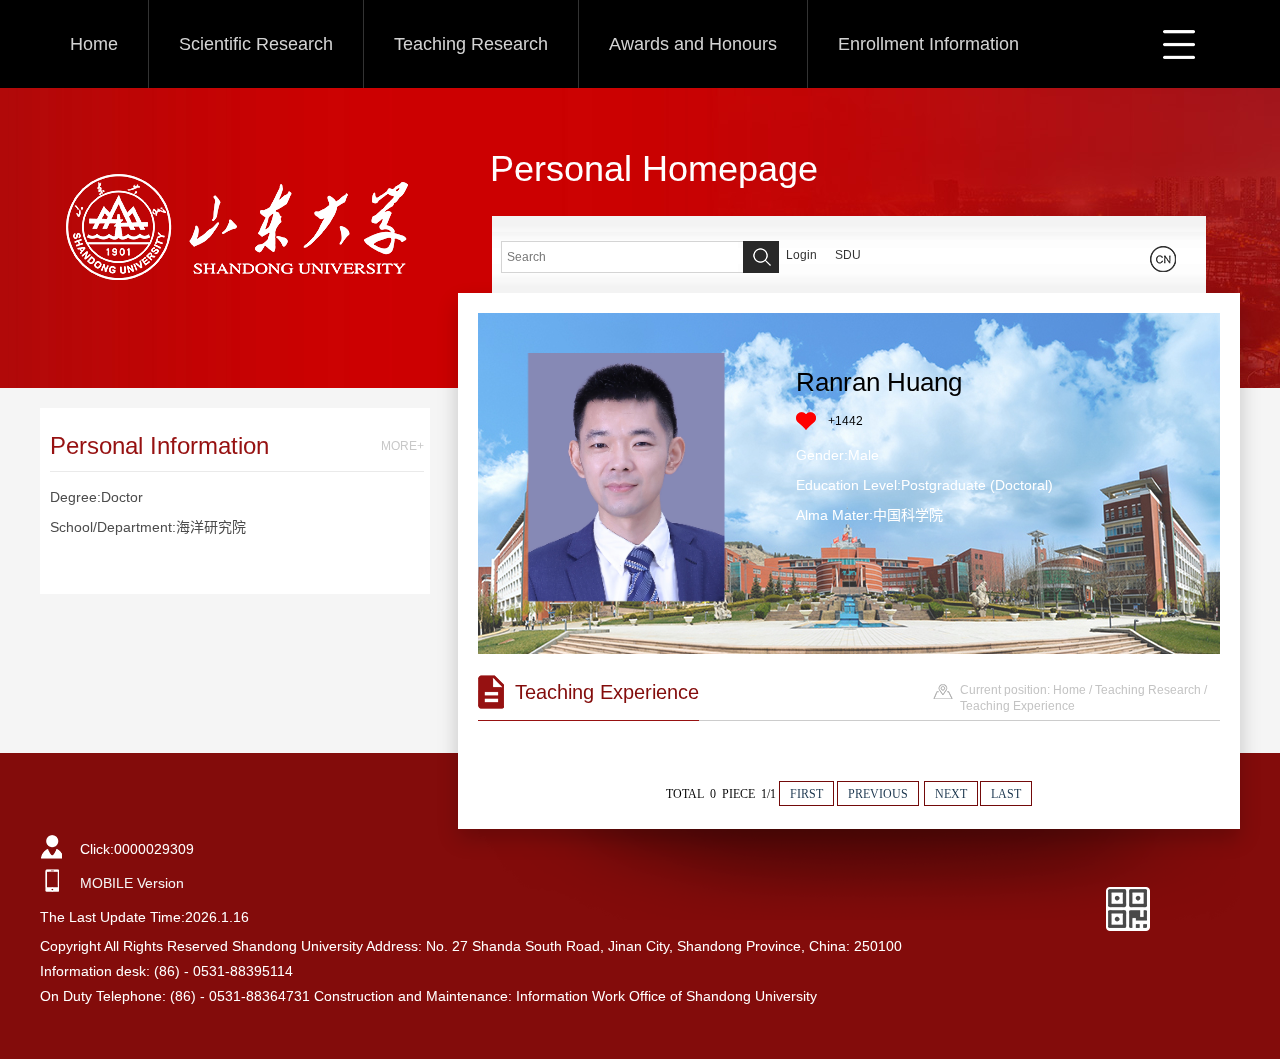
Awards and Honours (693, 44)
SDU (848, 255)
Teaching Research (471, 44)
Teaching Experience (1017, 706)
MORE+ (402, 446)
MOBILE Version (132, 883)
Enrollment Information (928, 44)
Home (94, 44)
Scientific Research (256, 44)
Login (801, 255)
